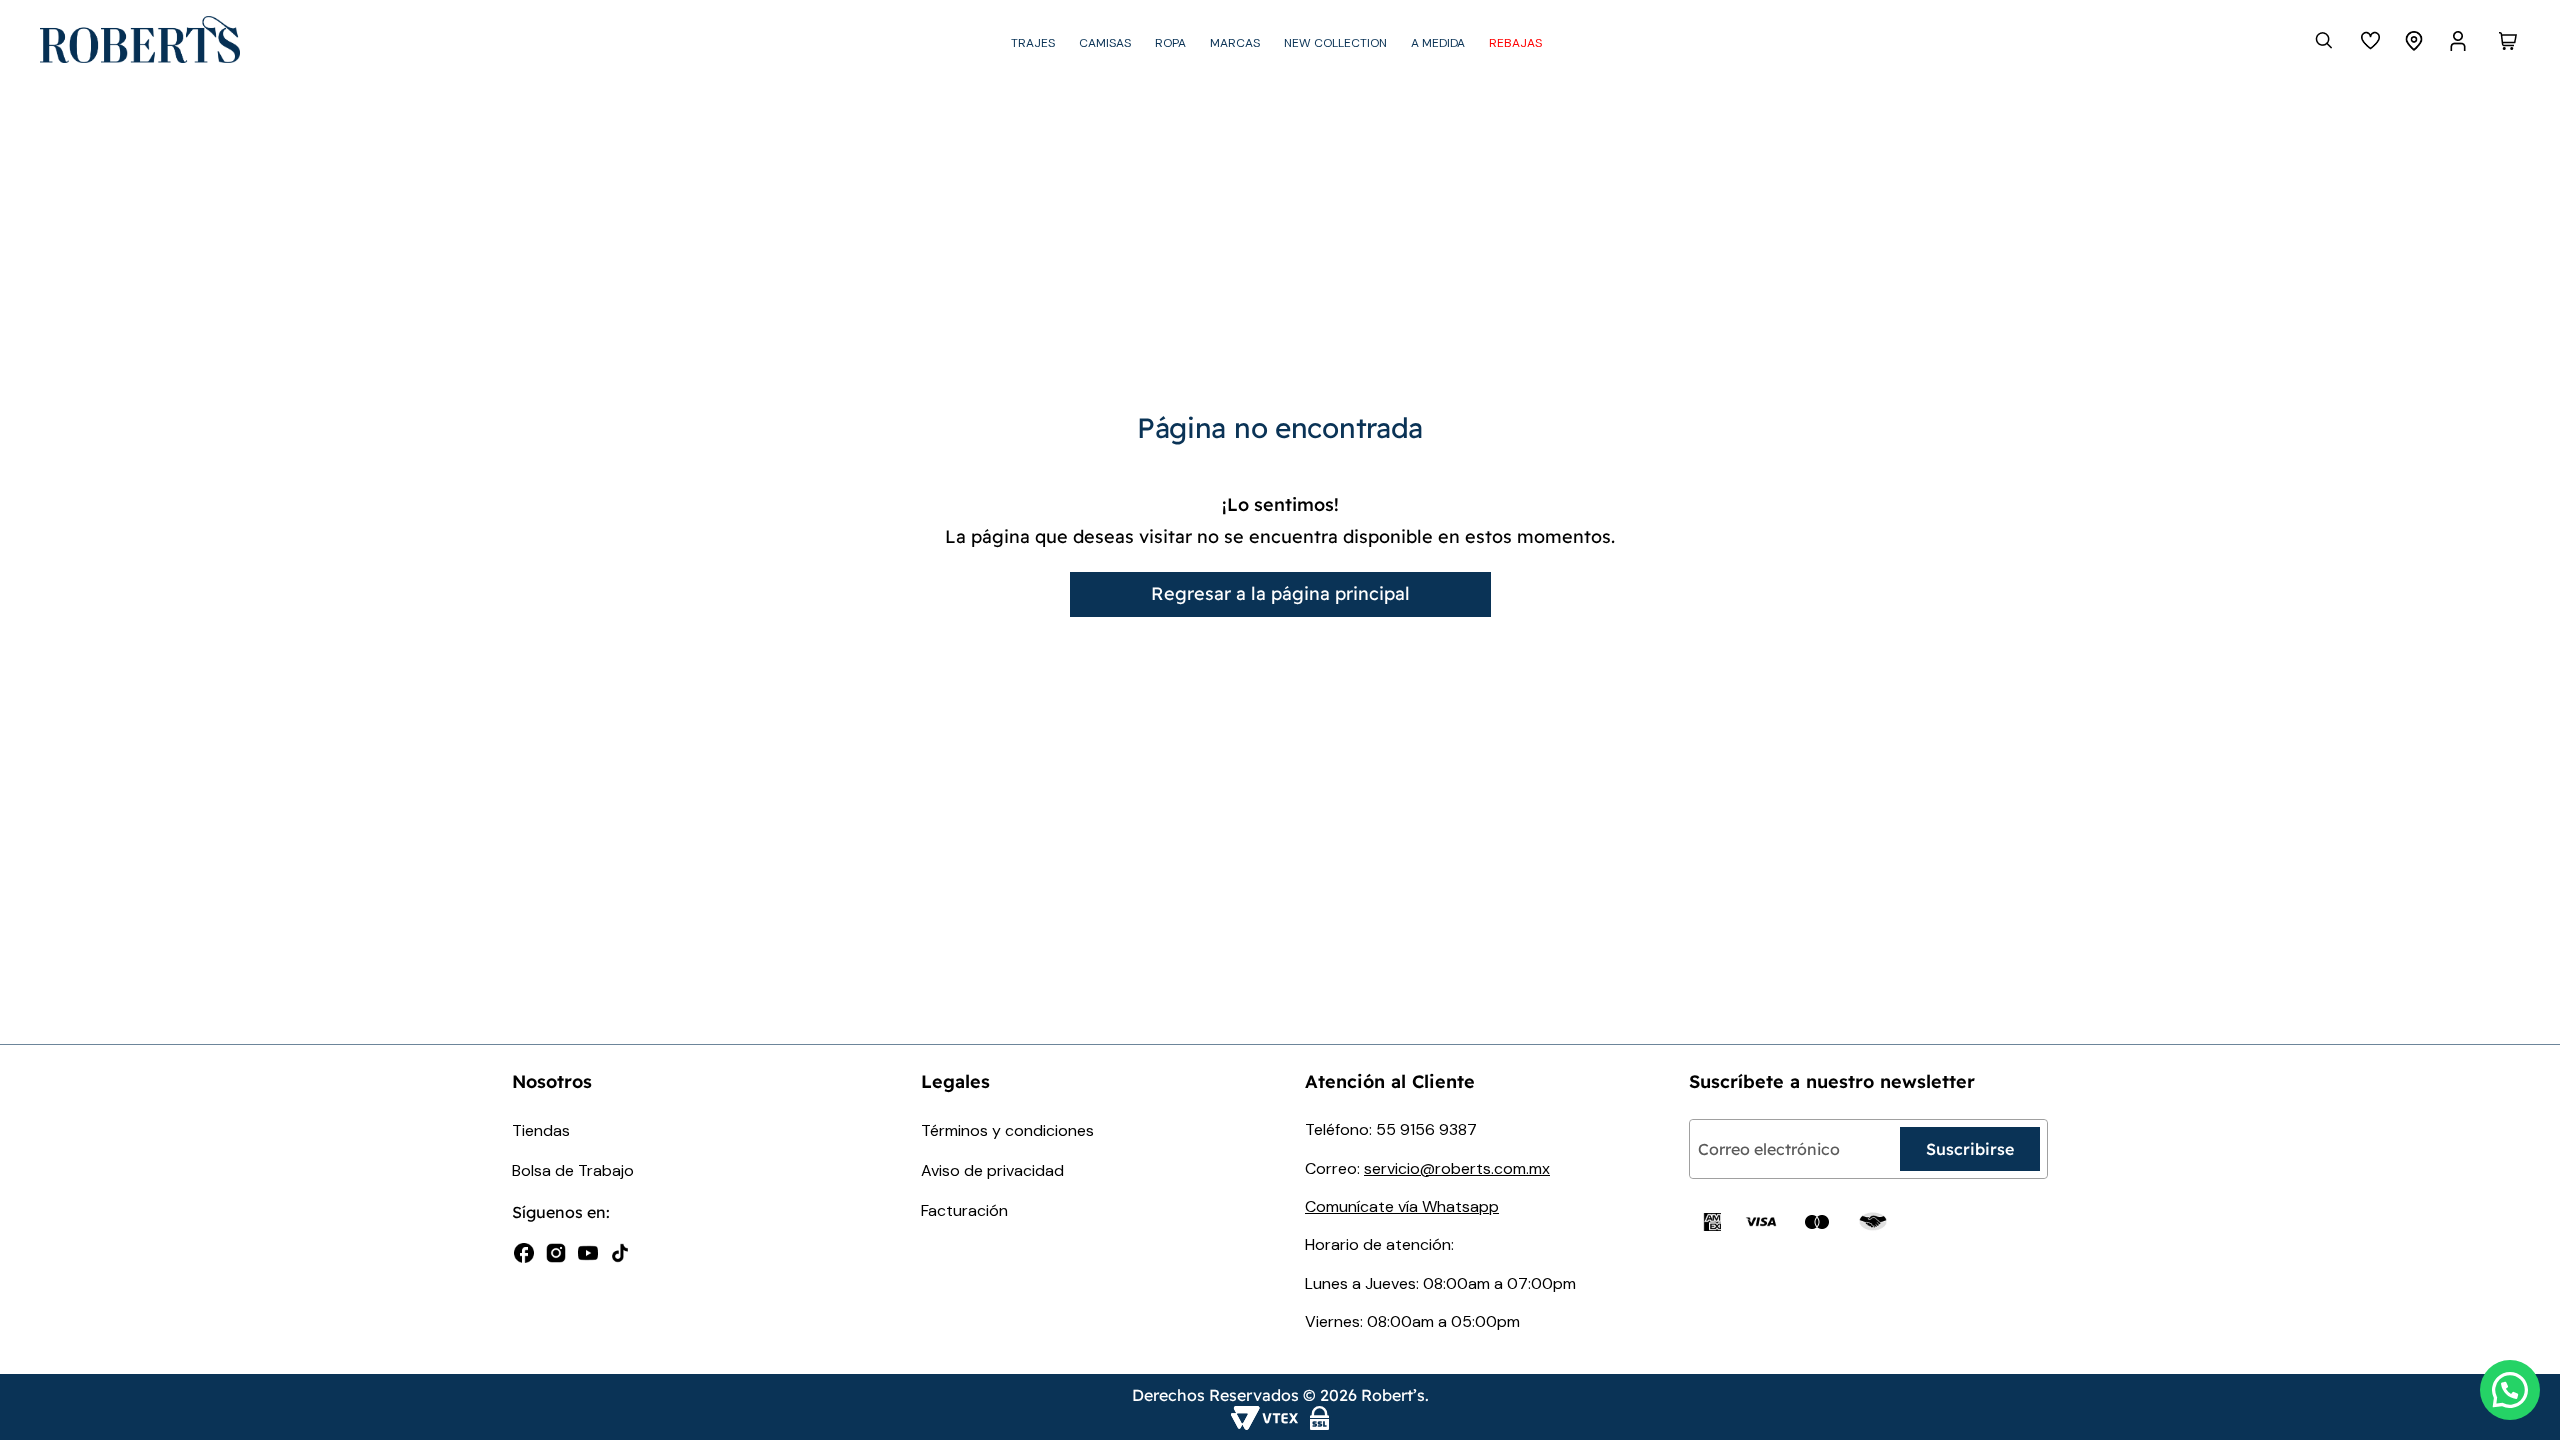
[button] (2510, 1390)
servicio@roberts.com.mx (1457, 1168)
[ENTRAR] (2460, 41)
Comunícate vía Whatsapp (1402, 1206)
